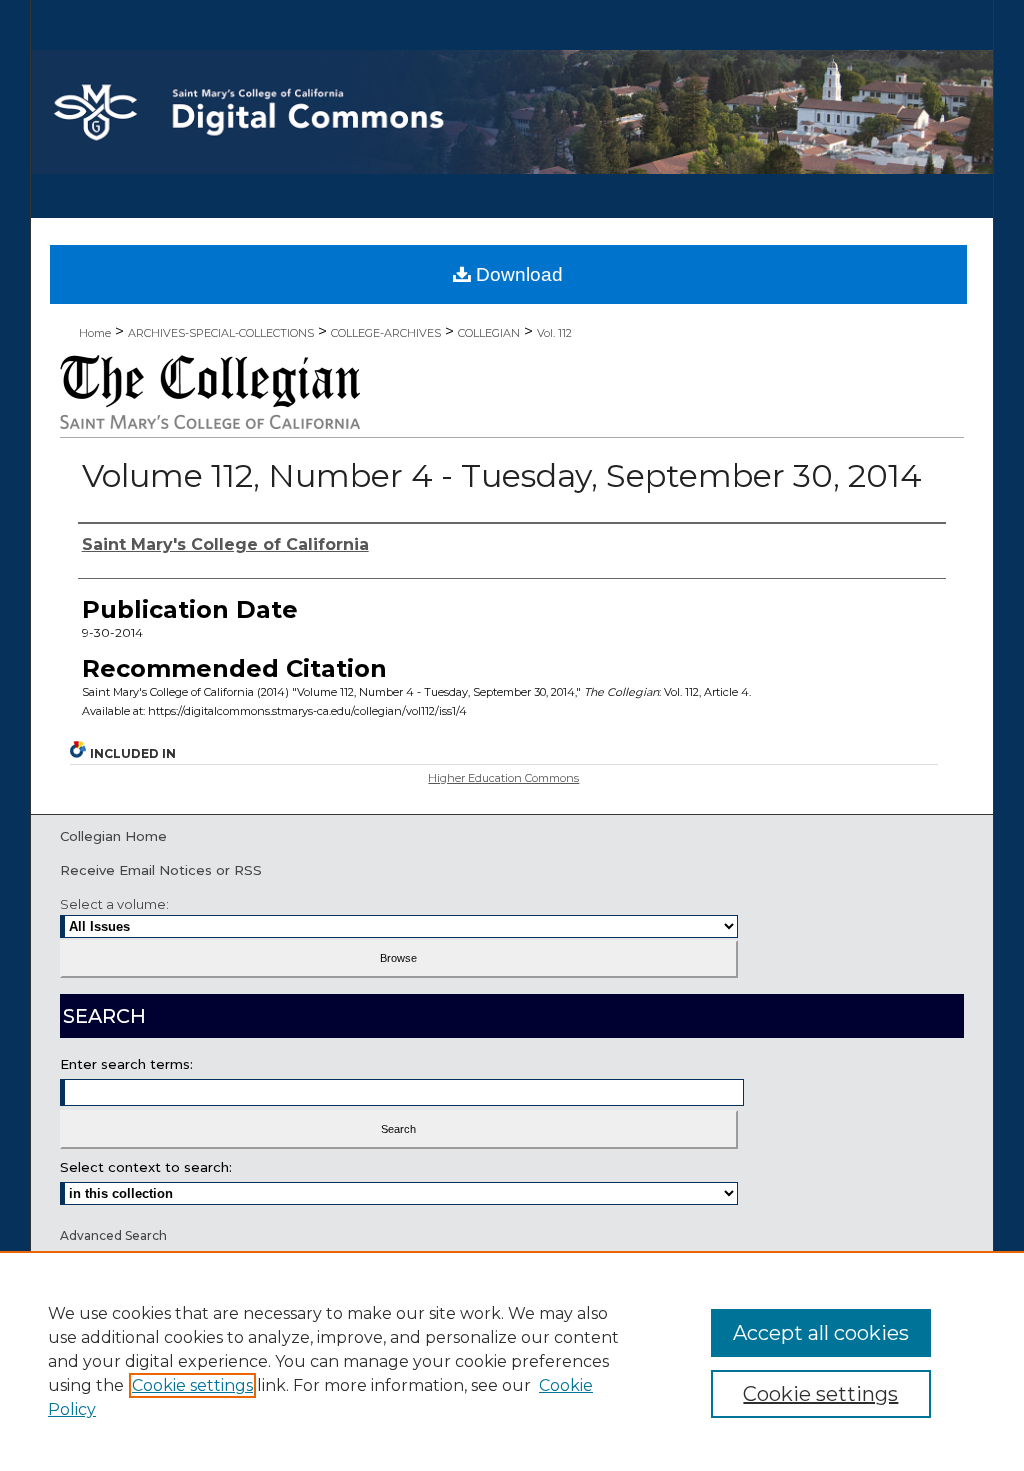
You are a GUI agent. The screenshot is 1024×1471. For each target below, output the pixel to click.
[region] (512, 1361)
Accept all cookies (821, 1333)
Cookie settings (192, 1385)
